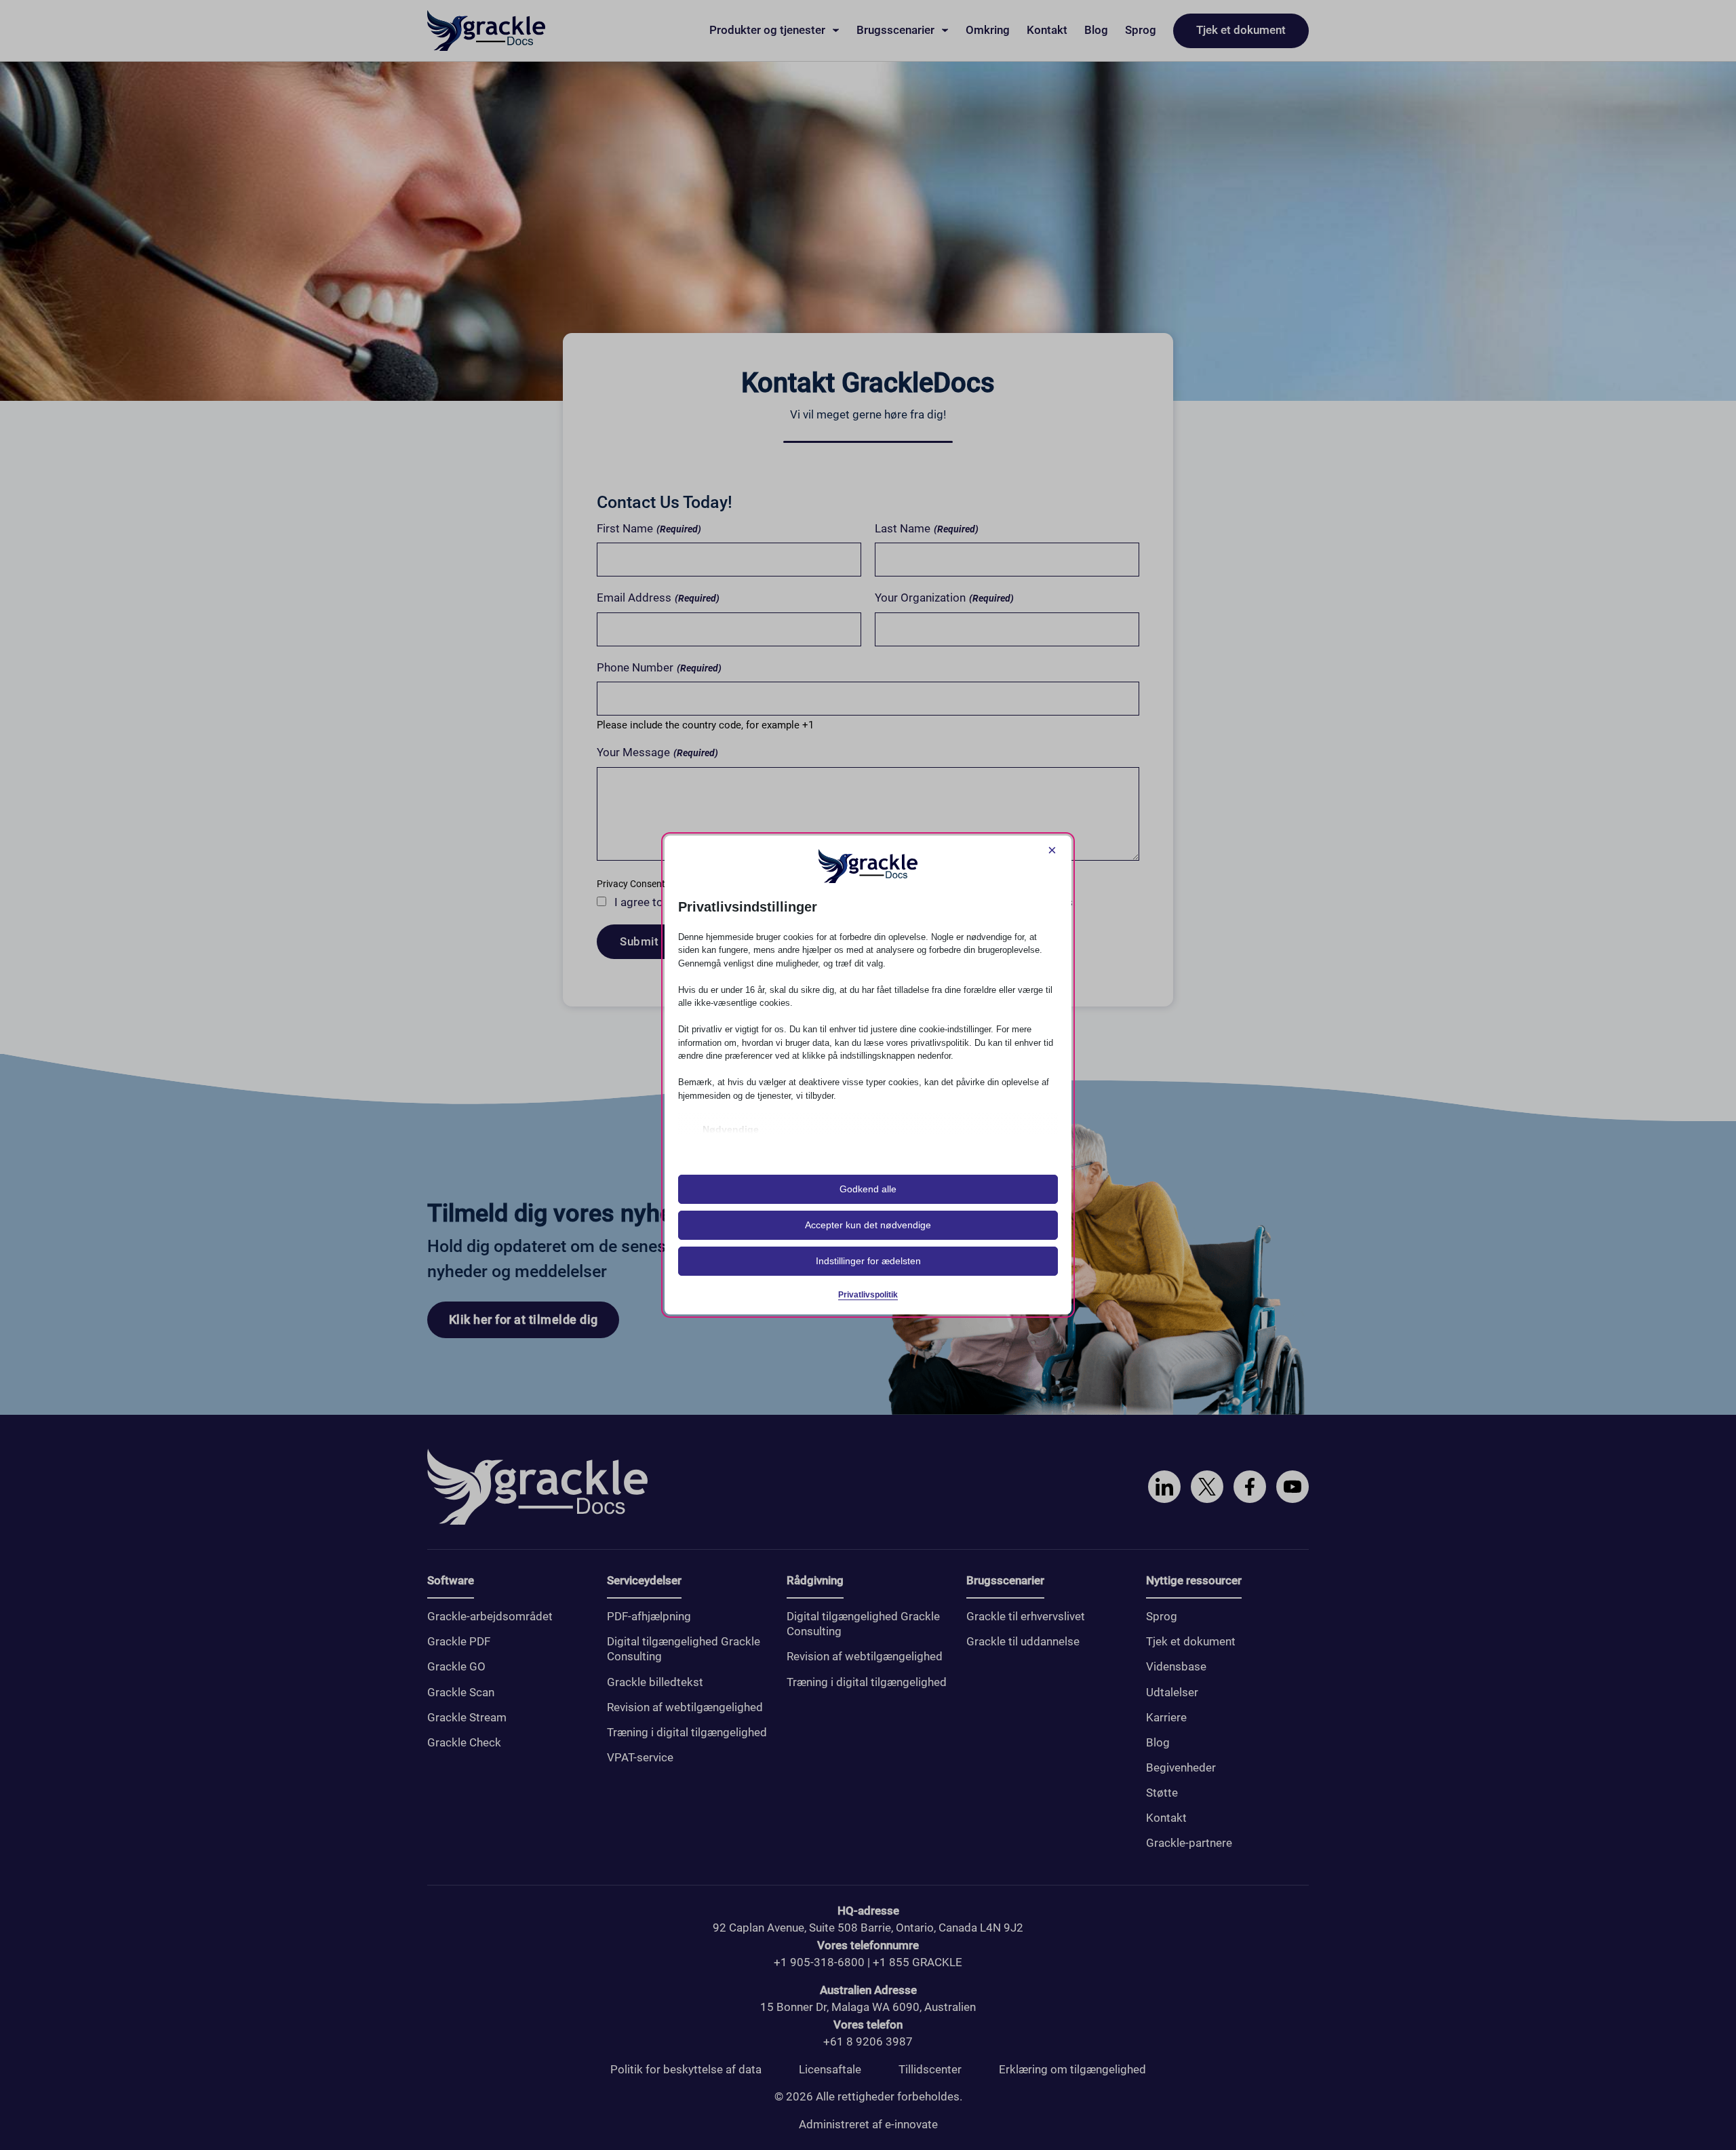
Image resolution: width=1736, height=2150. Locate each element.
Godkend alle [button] (868, 1189)
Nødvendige (731, 1129)
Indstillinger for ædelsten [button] (868, 1261)
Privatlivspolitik (868, 1295)
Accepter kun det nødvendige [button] (868, 1225)
